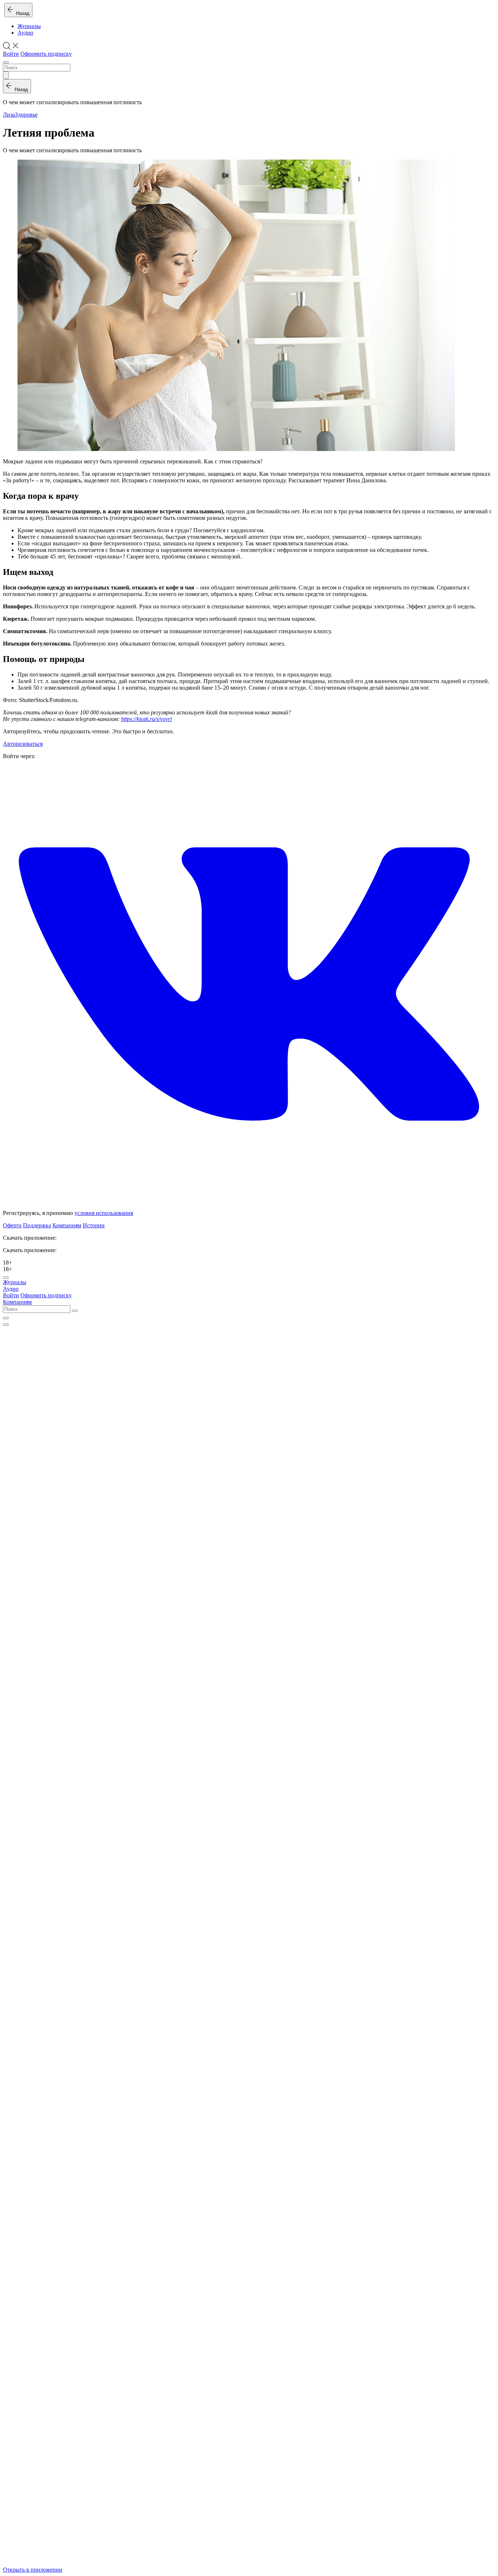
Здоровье (26, 115)
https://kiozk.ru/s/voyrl (146, 719)
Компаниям (67, 1225)
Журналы (29, 26)
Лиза (9, 115)
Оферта (12, 1225)
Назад (21, 13)
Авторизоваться (23, 744)
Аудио (25, 33)
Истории (94, 1225)
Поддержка (37, 1225)
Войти (11, 54)
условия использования (104, 1213)
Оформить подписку (46, 54)
